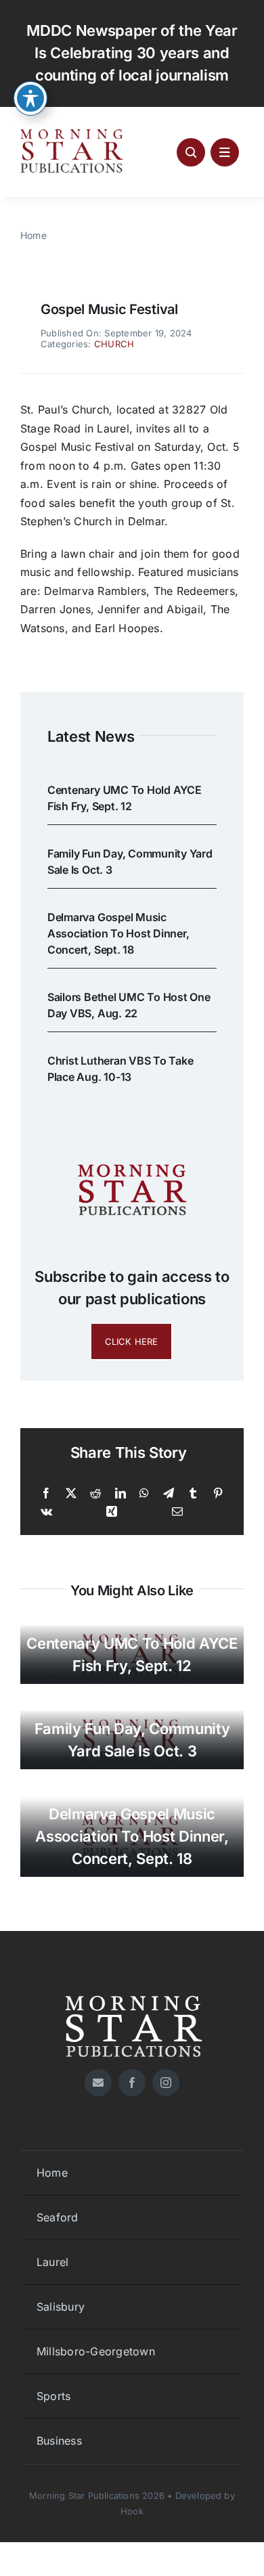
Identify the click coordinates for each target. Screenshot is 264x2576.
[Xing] (112, 1512)
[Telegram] (169, 1494)
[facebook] (132, 2083)
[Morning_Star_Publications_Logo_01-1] (73, 133)
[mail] (98, 2083)
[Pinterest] (218, 1494)
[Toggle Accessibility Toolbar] (30, 98)
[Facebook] (46, 1494)
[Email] (177, 1512)
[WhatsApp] (144, 1494)
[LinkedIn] (120, 1494)
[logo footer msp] (132, 1991)
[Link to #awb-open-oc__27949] (225, 152)
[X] (71, 1494)
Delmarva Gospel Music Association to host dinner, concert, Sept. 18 (118, 933)
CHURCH (114, 344)
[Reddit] (95, 1494)
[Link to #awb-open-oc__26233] (191, 152)
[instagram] (166, 2083)
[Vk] (46, 1512)
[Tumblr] (193, 1494)
